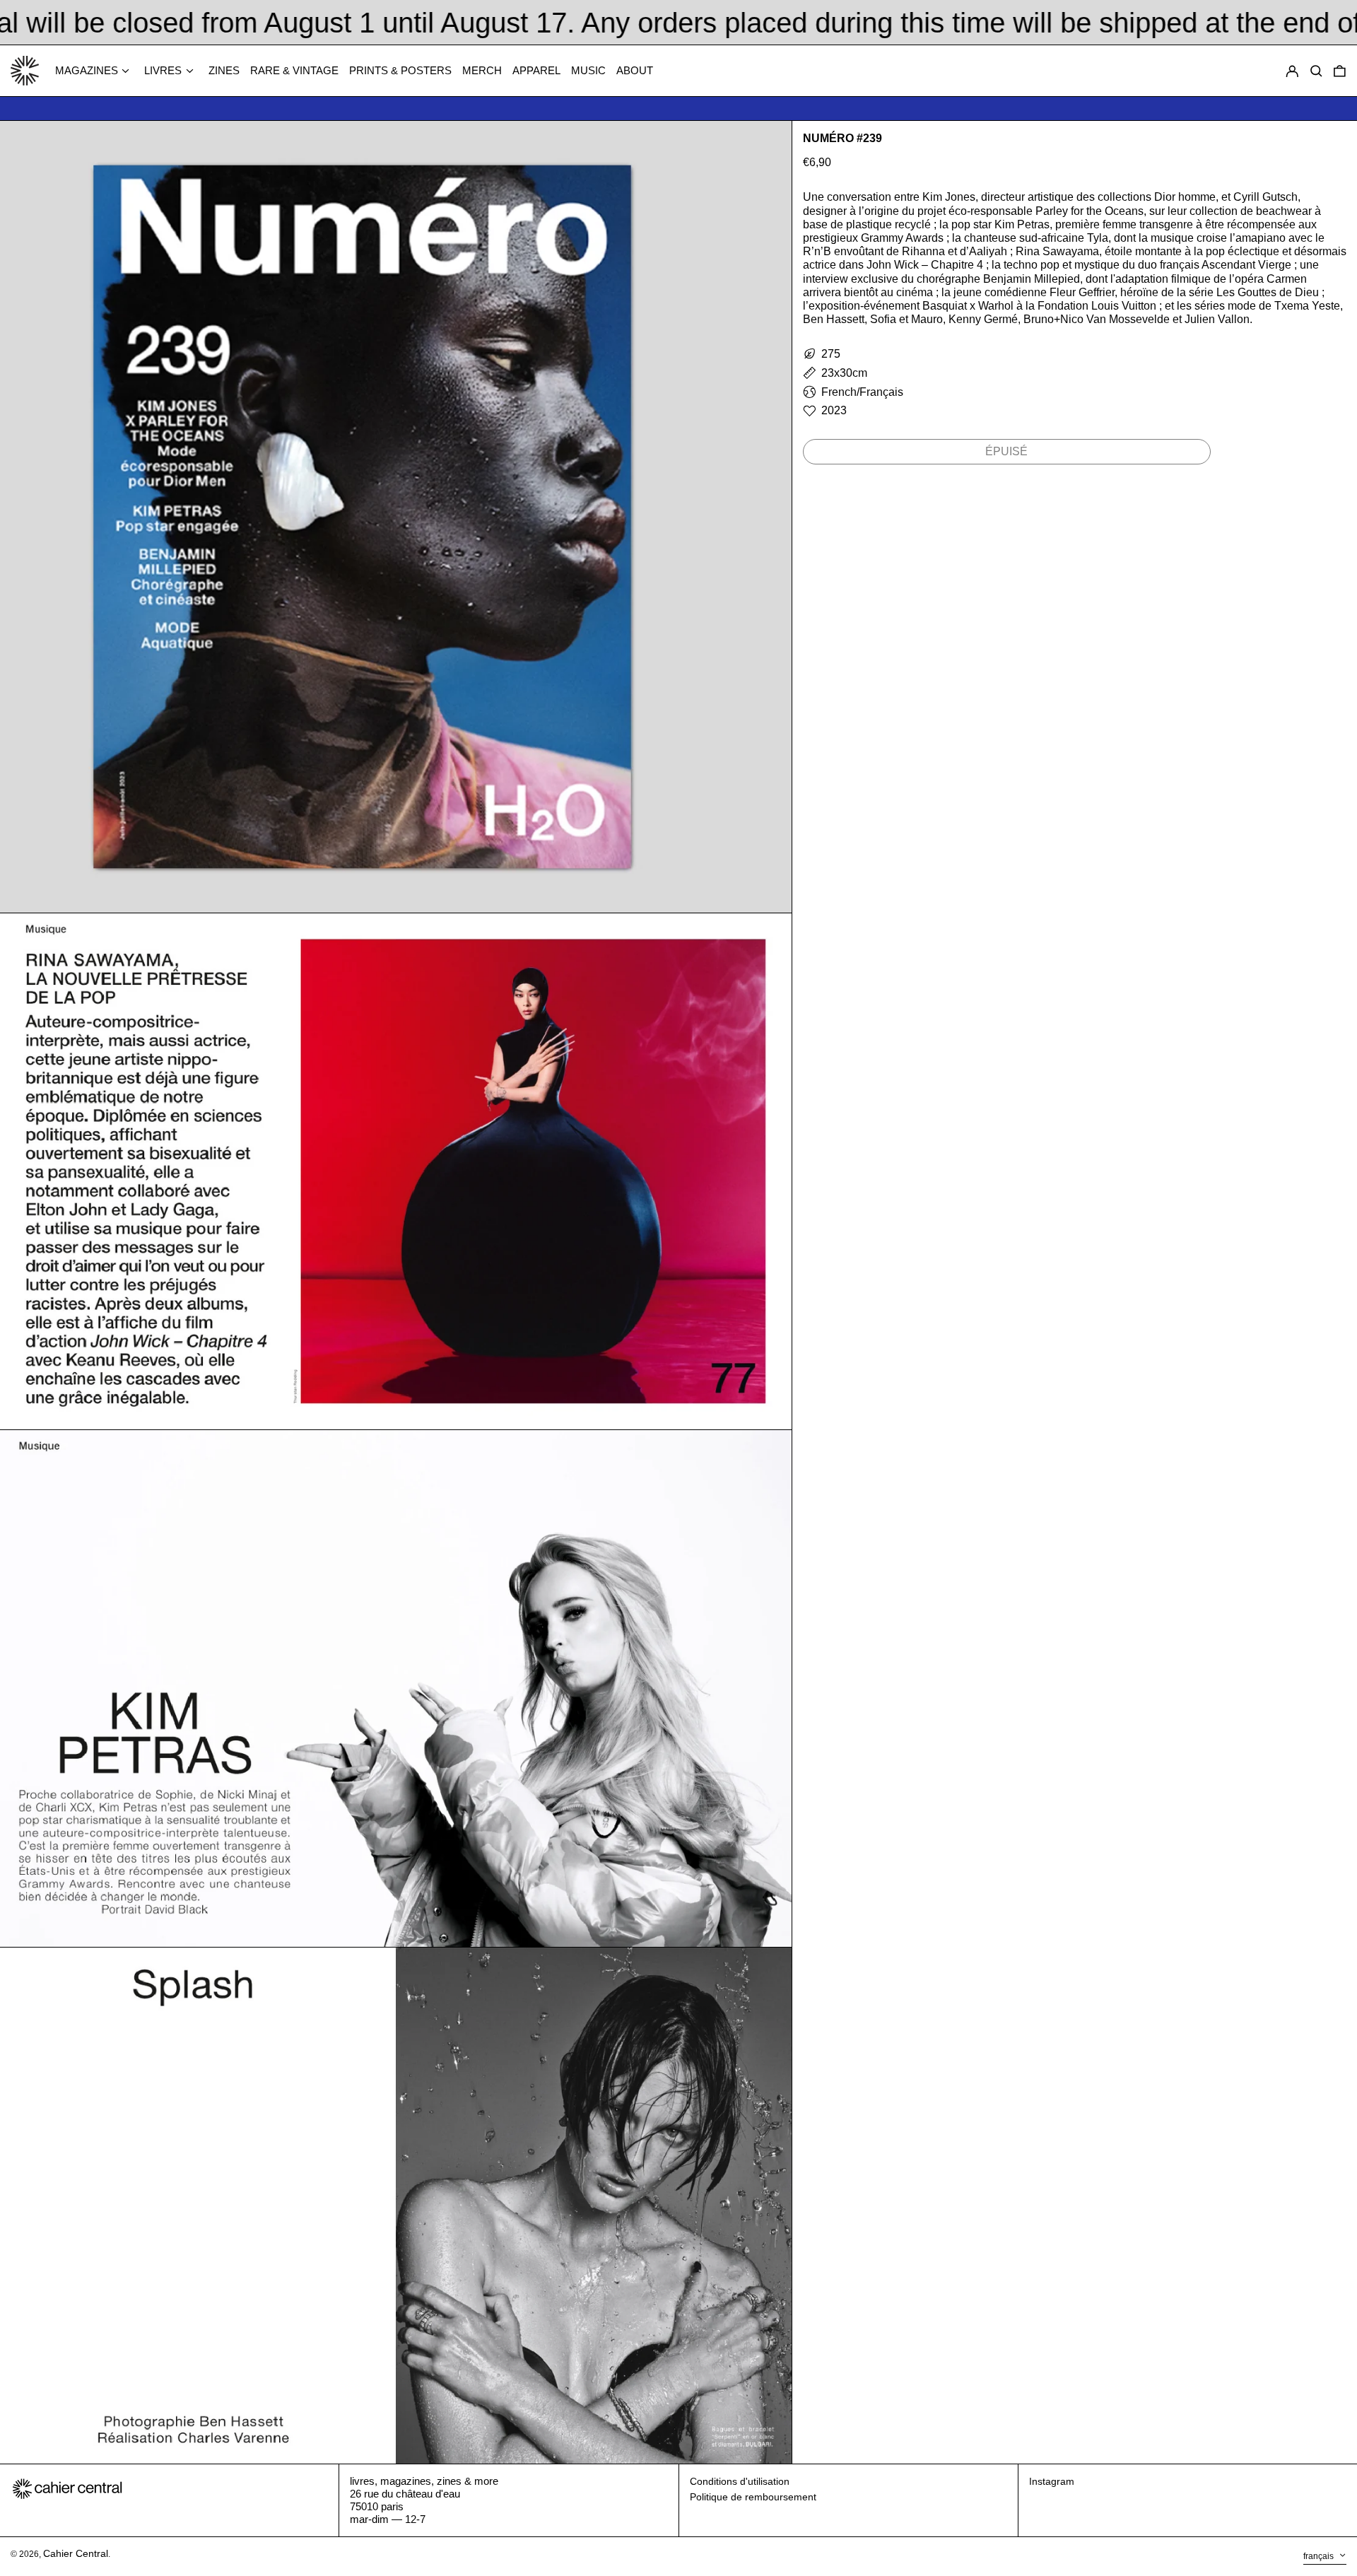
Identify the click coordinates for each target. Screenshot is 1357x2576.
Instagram (1052, 2481)
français (1320, 2556)
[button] (1340, 71)
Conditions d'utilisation (740, 2481)
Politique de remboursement (753, 2497)
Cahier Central (76, 2553)
